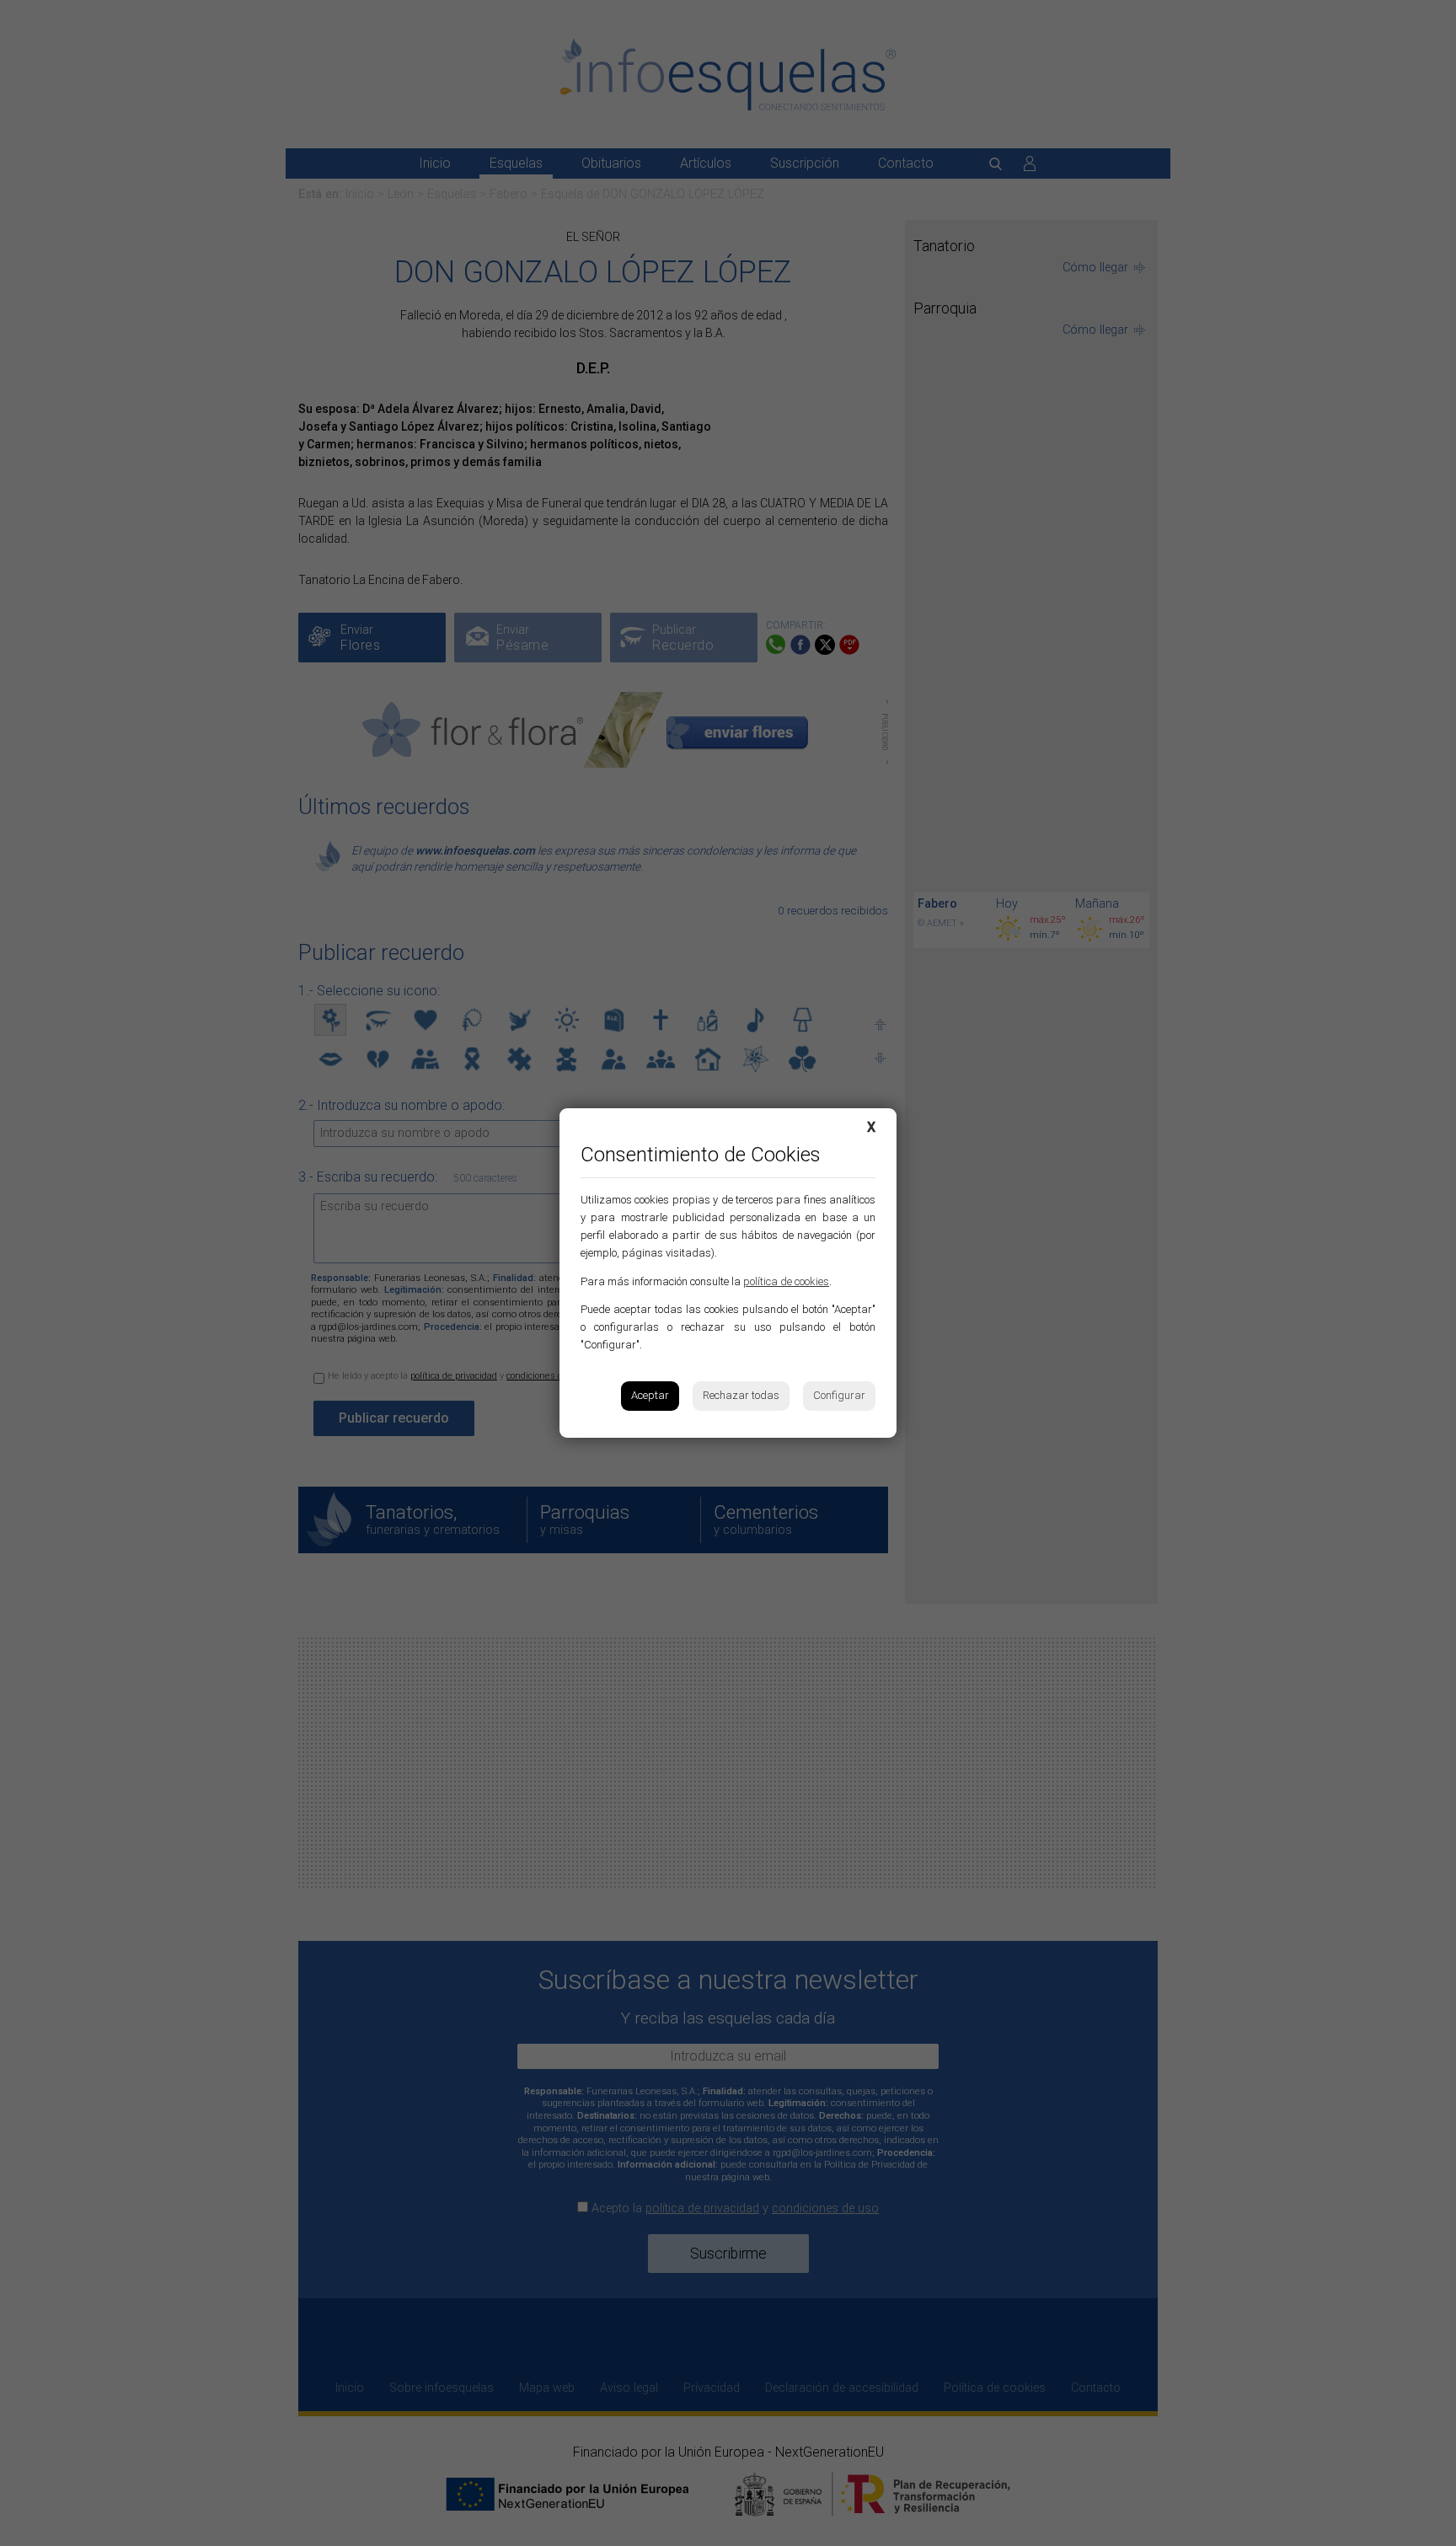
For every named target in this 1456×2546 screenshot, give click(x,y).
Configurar (839, 1395)
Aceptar (650, 1395)
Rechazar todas (741, 1395)
